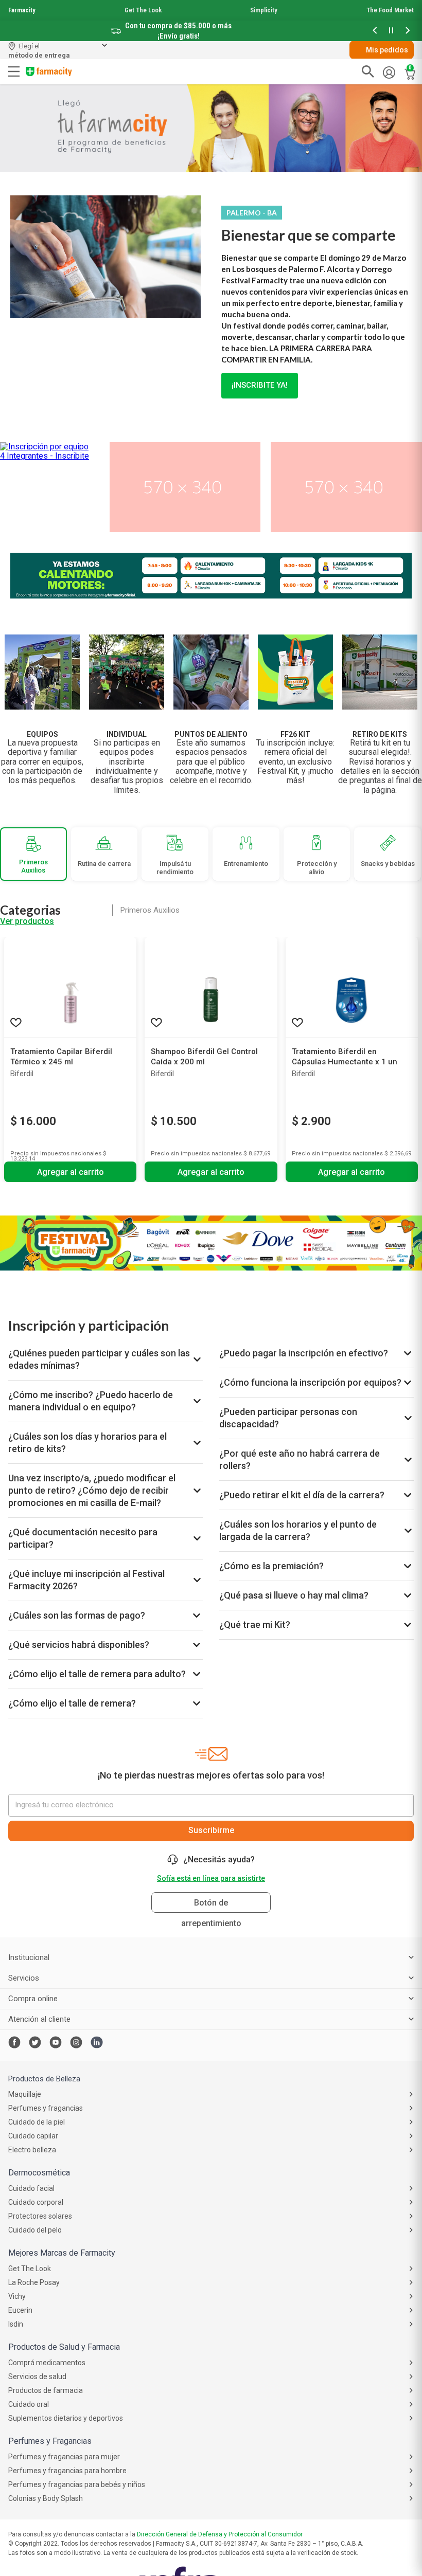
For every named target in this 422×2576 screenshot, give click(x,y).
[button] (375, 31)
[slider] (211, 21)
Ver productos (27, 921)
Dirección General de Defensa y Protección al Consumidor (220, 2534)
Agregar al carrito (71, 1172)
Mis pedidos (387, 50)
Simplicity (264, 10)
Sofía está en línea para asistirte (211, 1878)
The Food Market (390, 10)
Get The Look (143, 10)
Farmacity (22, 10)
